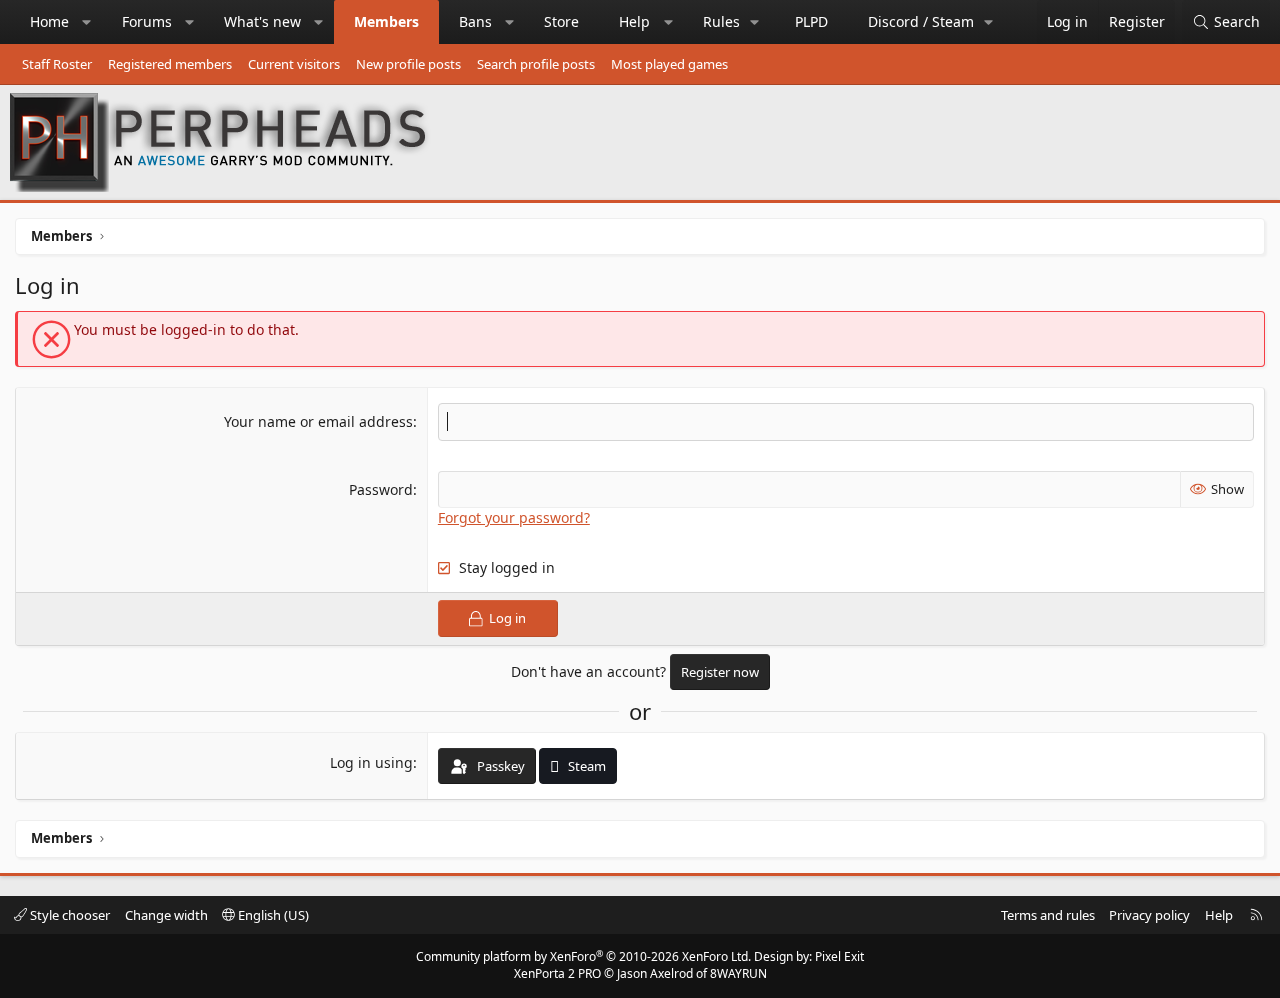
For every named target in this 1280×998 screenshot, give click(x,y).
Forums (147, 21)
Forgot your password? (514, 517)
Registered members (170, 64)
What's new (262, 21)
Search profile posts (536, 64)
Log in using (371, 762)
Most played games (669, 64)
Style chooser (68, 915)
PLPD (811, 21)
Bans (475, 21)
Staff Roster (57, 64)
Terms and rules (1048, 915)
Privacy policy (1149, 915)
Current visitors (294, 64)
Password (381, 489)
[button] (87, 22)
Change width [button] (166, 915)
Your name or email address (318, 421)
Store (561, 21)
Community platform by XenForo (583, 956)
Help (634, 21)
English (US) (272, 915)
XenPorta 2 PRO (557, 973)
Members (386, 21)
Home (49, 21)
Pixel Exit (839, 956)
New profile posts (408, 64)
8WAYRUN (738, 973)
